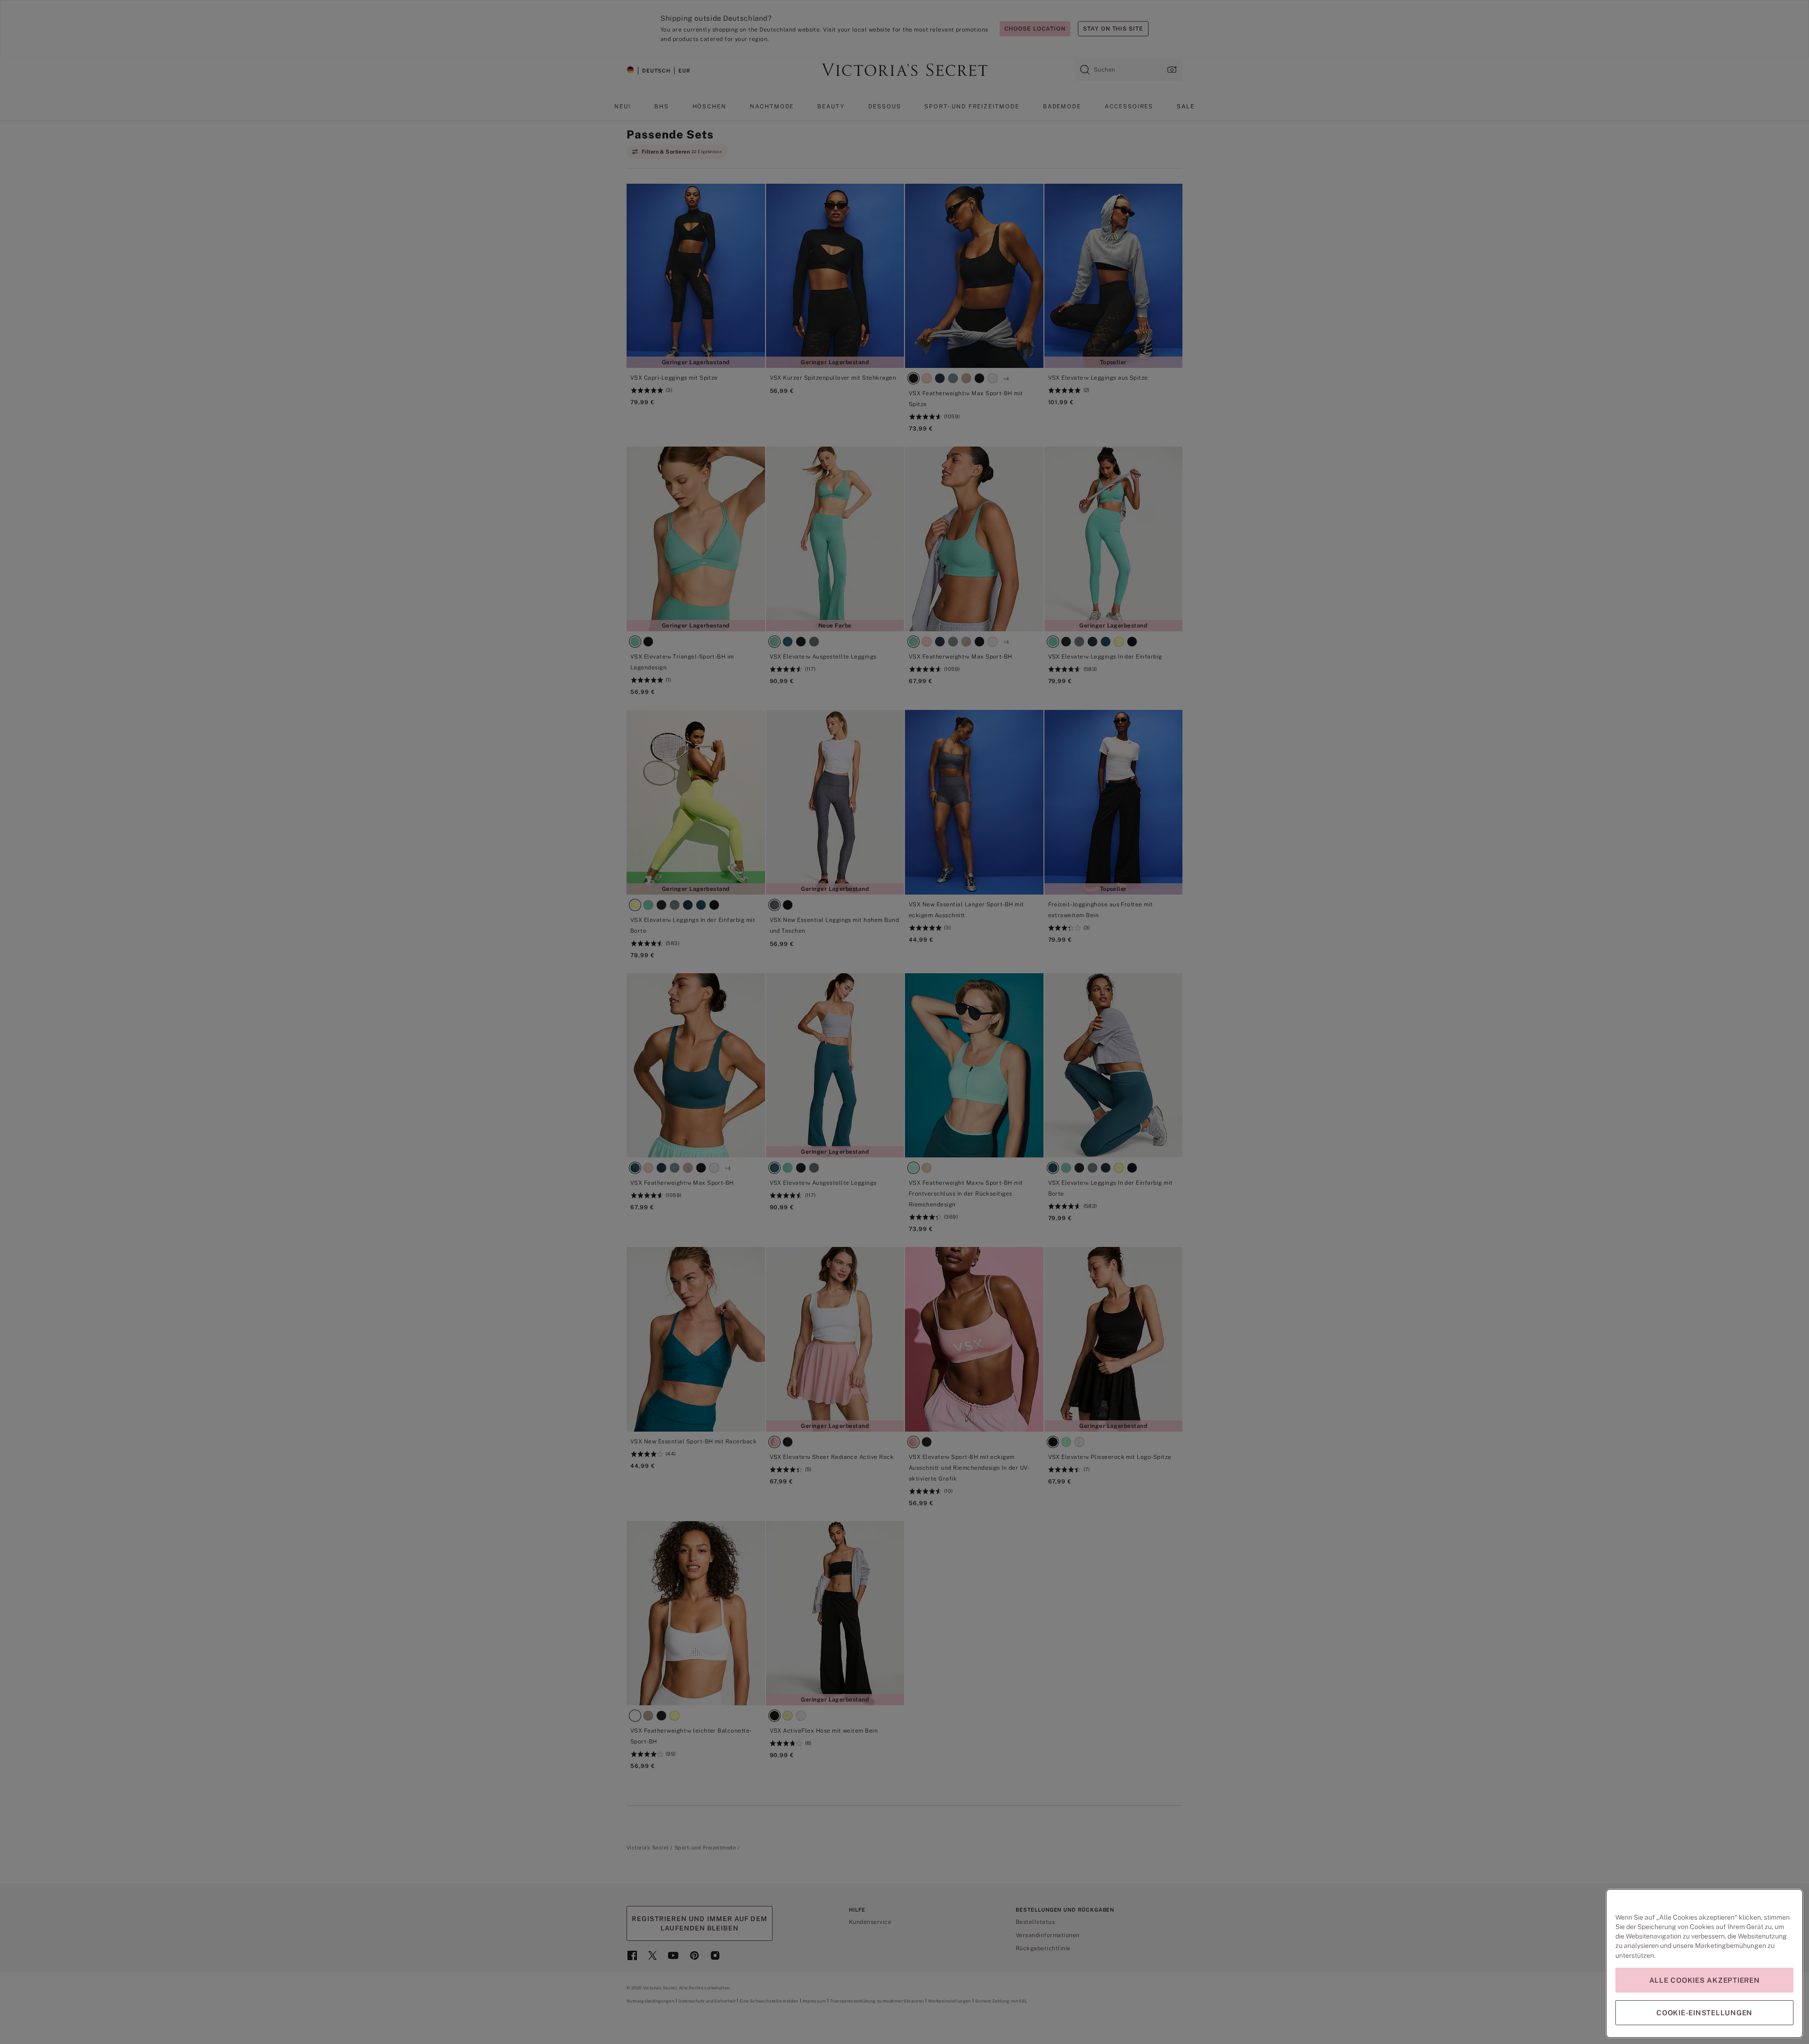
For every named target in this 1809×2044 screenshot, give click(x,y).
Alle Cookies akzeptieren (1705, 1980)
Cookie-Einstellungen (1704, 2013)
